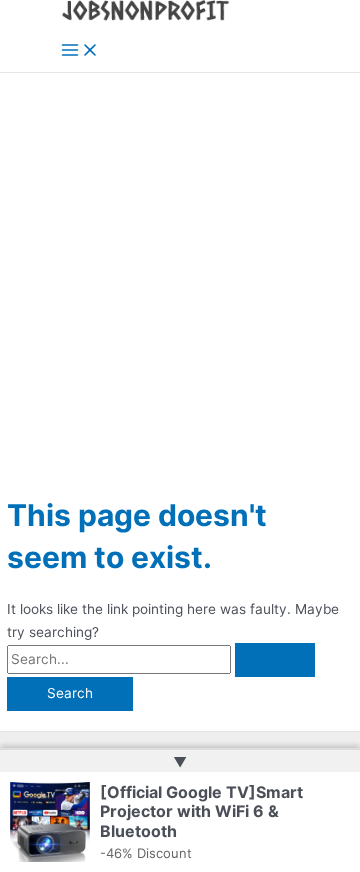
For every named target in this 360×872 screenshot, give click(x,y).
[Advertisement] (180, 263)
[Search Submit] (275, 660)
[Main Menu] (80, 51)
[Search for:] (161, 659)
